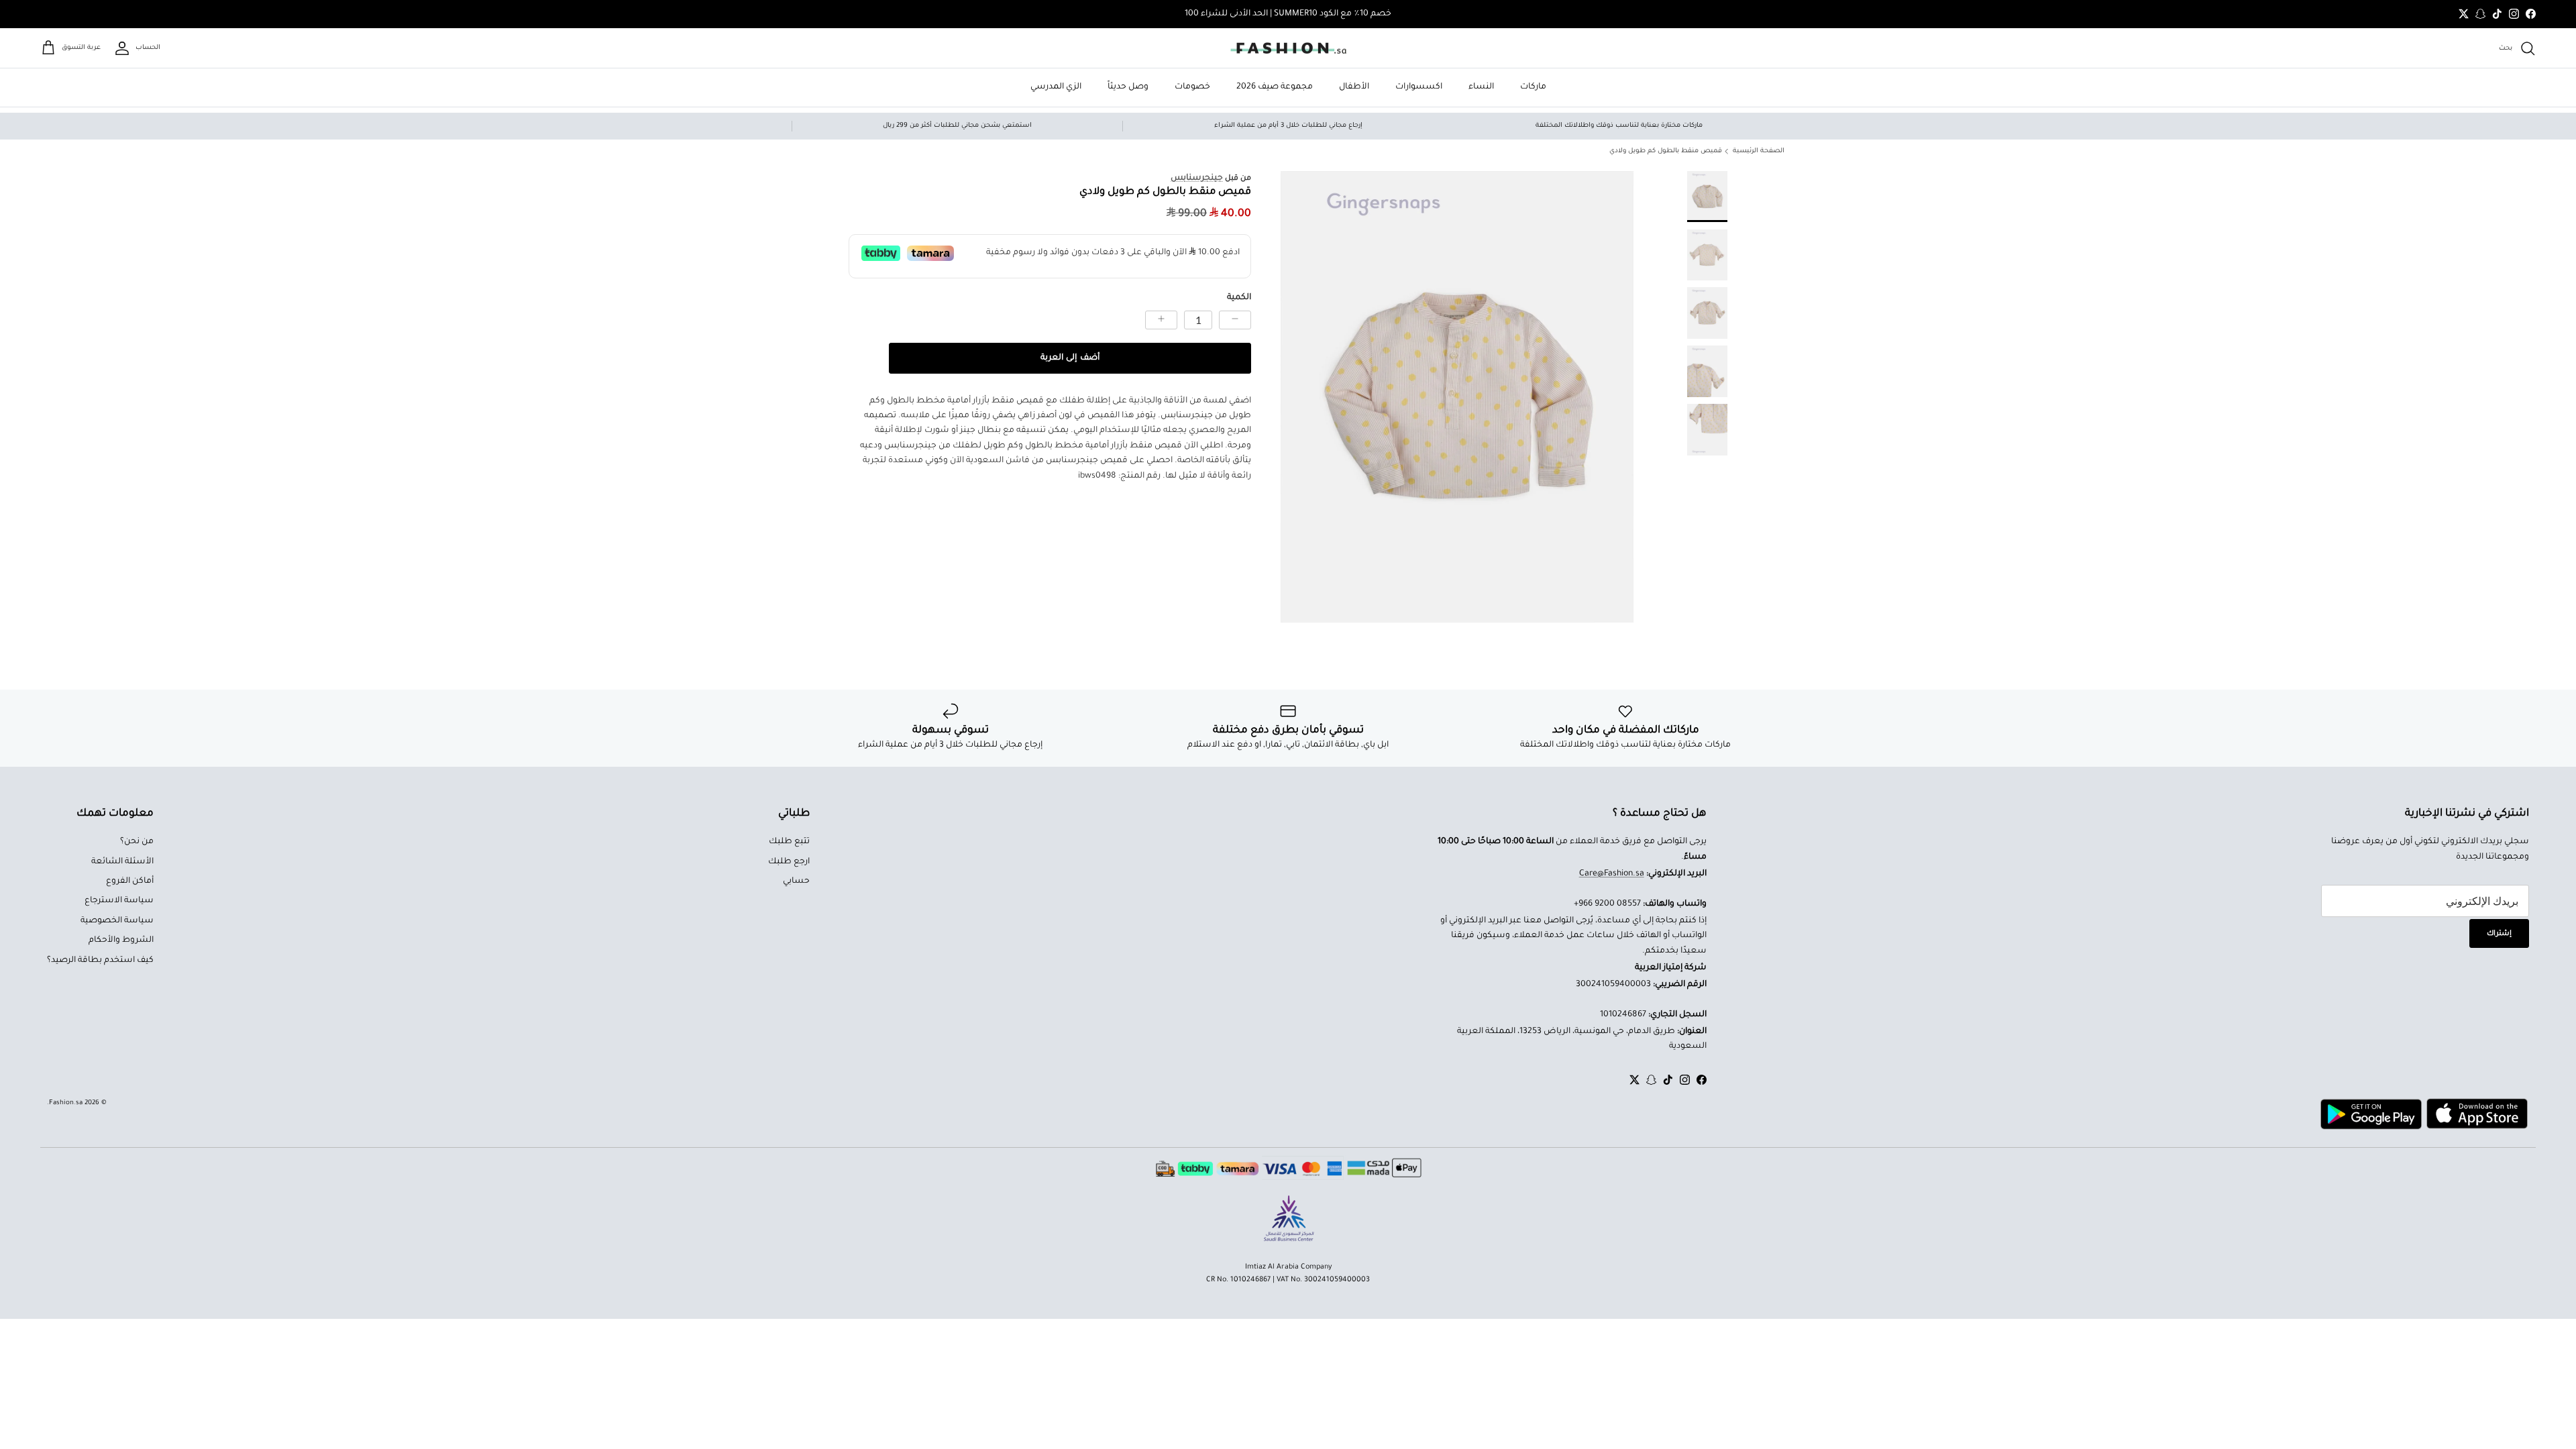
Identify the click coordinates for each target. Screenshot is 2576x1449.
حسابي (796, 881)
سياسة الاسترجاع (119, 901)
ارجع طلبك (789, 862)
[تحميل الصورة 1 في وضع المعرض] (1457, 397)
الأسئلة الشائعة (122, 862)
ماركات (1533, 87)
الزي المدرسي (1056, 87)
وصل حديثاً (1128, 87)
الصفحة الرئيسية (1759, 151)
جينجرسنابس (1197, 178)
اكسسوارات (1419, 87)
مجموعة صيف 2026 (1275, 87)
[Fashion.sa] (1288, 48)
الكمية (1239, 298)
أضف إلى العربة (1070, 358)
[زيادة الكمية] (1161, 320)
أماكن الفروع (130, 881)
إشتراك (2499, 934)
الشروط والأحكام (121, 941)
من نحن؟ (137, 842)
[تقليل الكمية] (1235, 320)
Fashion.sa (66, 1103)
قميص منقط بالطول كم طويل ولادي (1666, 151)
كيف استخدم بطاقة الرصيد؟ (100, 961)
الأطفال (1354, 87)
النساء (1481, 87)
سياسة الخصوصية (117, 921)
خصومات (1192, 87)
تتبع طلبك (789, 842)
